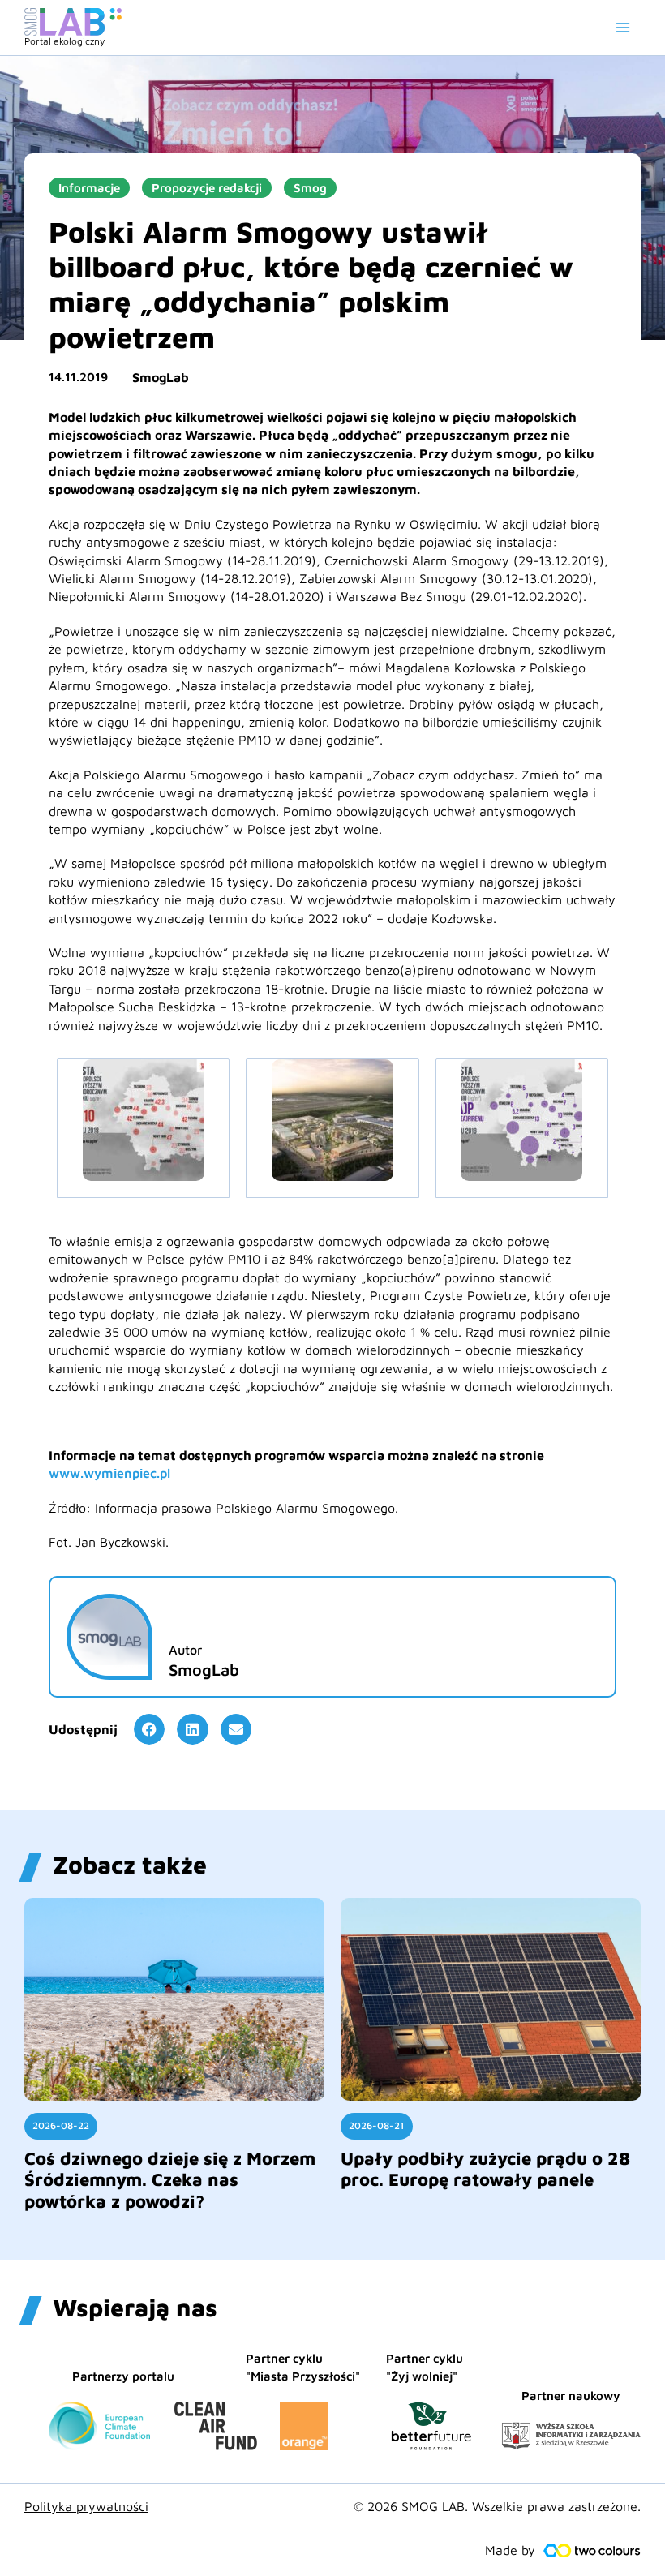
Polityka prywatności (86, 2506)
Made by (510, 2550)
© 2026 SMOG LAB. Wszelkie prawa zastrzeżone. (497, 2506)
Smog (310, 188)
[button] (149, 1729)
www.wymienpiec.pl (109, 1473)
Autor (185, 1650)
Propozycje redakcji (207, 188)
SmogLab (161, 377)
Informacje (89, 188)
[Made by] (592, 2551)
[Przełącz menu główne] (623, 28)
